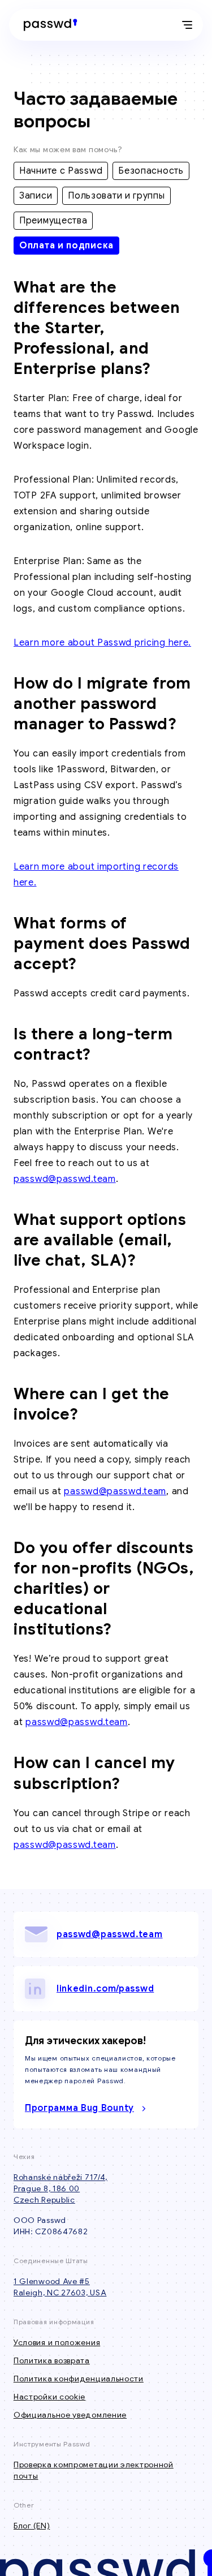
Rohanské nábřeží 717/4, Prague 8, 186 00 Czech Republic (60, 2188)
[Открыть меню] (187, 25)
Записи (36, 196)
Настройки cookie (49, 2397)
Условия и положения (57, 2342)
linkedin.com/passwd (105, 1989)
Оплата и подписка (66, 246)
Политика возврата (52, 2360)
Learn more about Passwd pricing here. (102, 643)
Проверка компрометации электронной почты (94, 2470)
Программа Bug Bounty (79, 2108)
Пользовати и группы (116, 196)
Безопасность (151, 171)
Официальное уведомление (70, 2415)
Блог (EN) (32, 2526)
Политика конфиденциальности (79, 2379)
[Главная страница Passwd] (48, 25)
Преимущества (53, 221)
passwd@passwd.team (65, 1179)
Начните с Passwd (61, 171)
